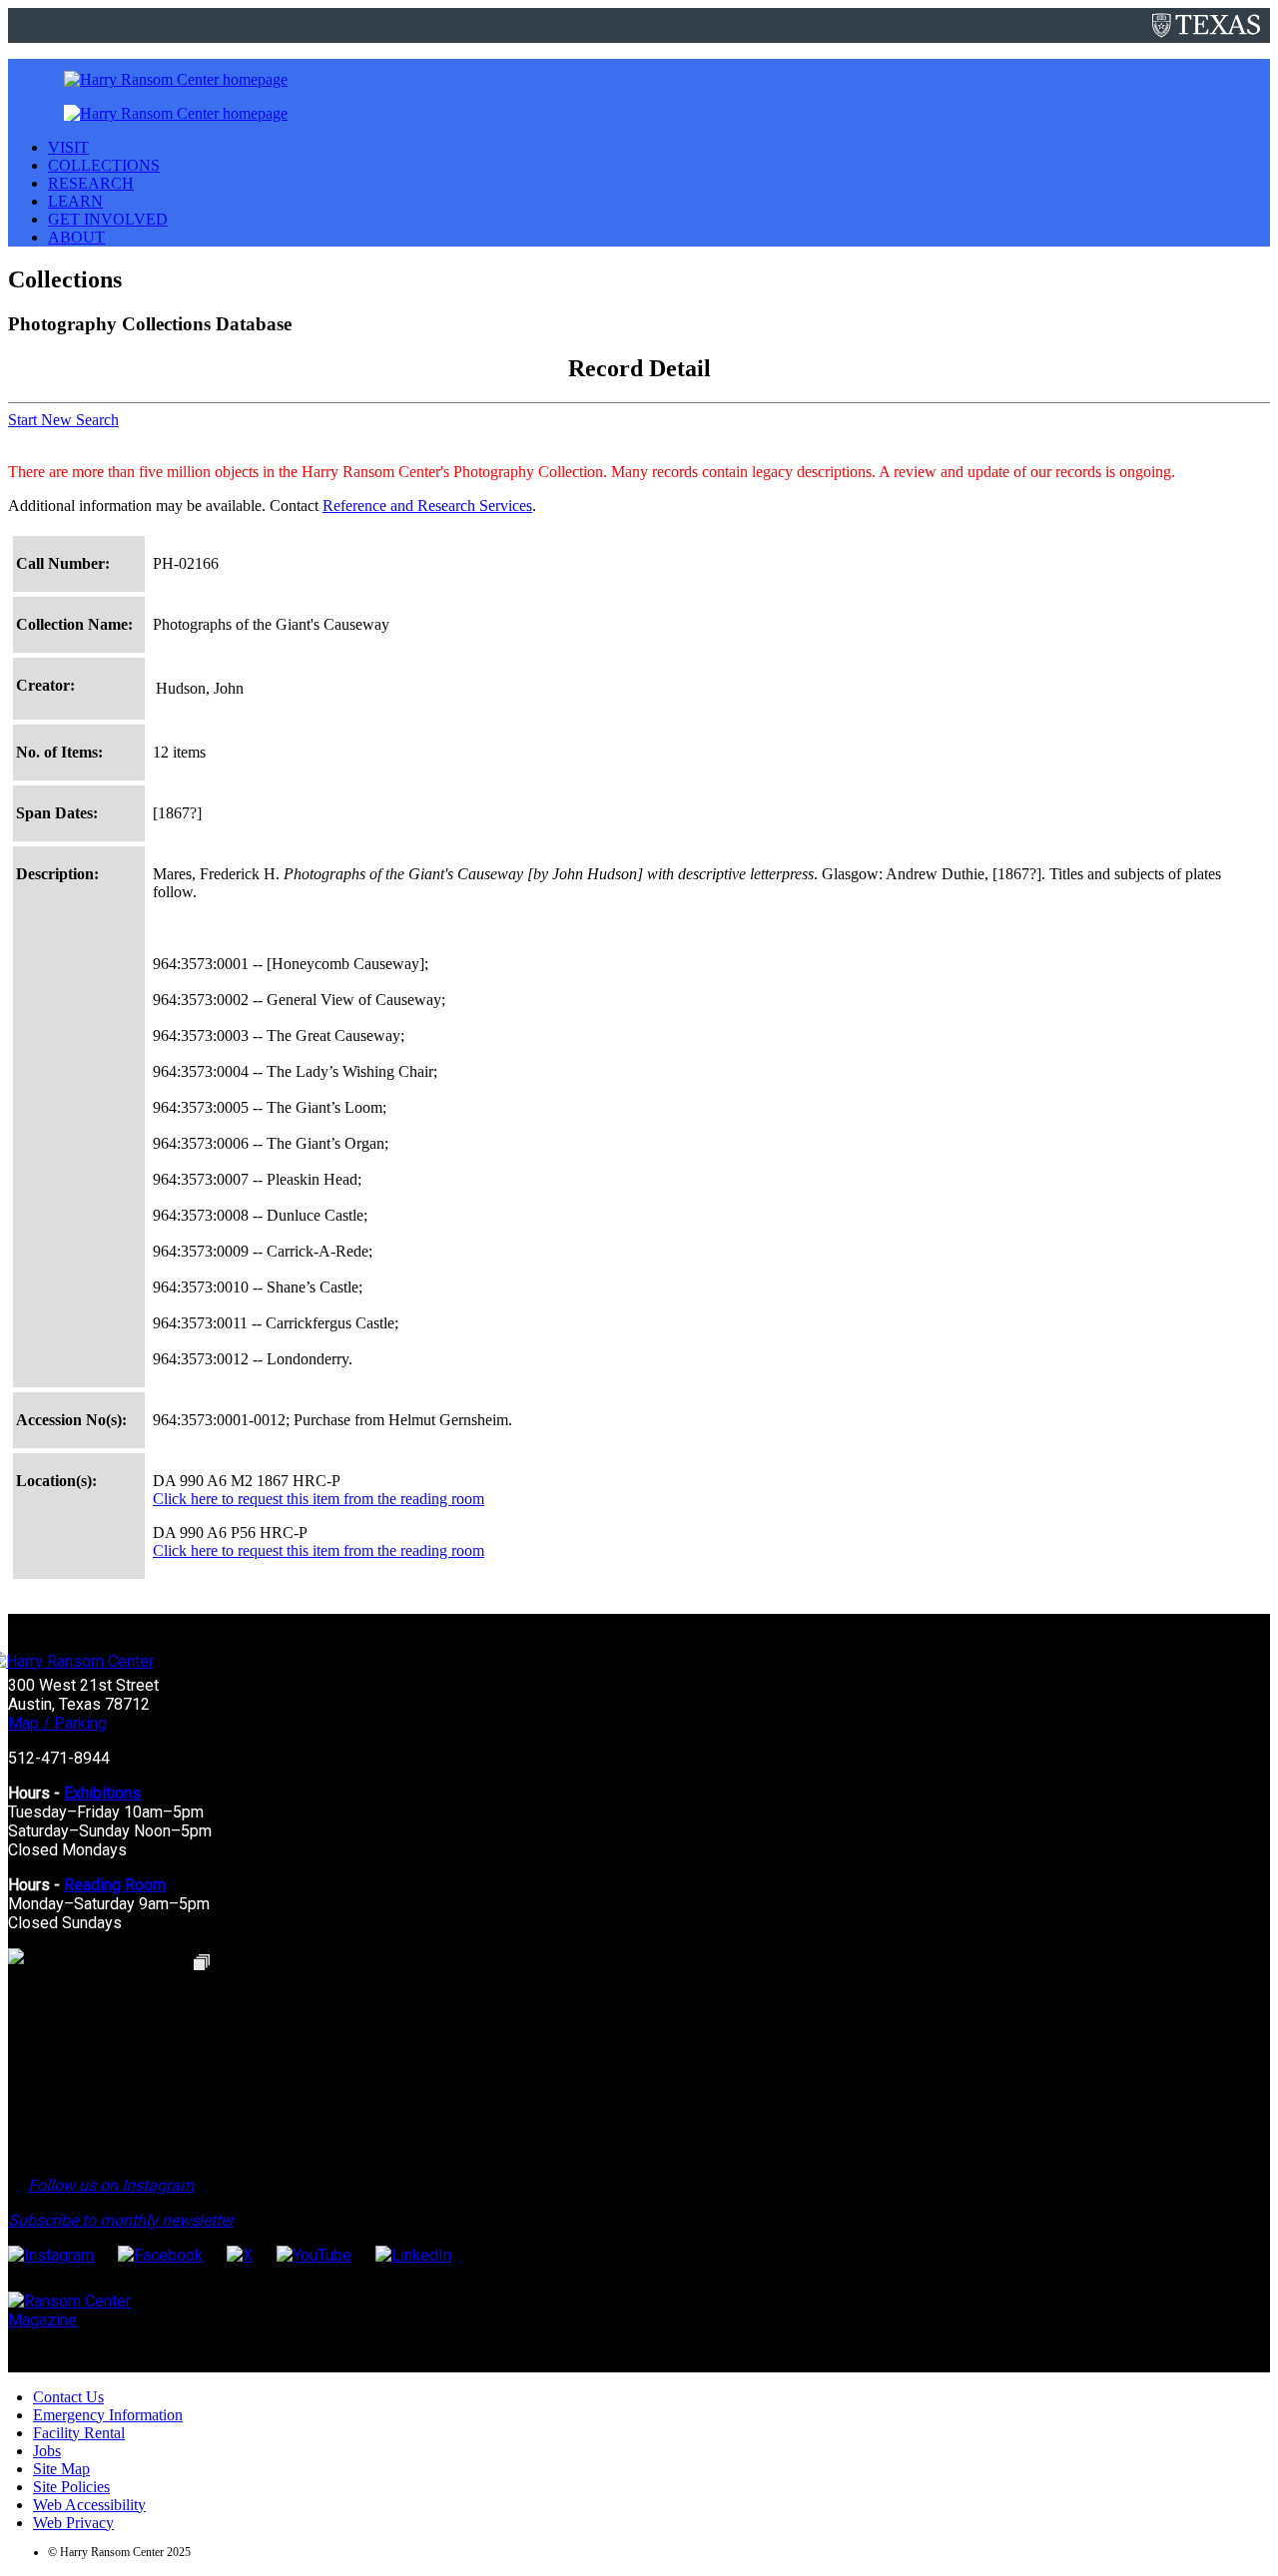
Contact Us (68, 2397)
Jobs (47, 2451)
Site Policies (71, 2487)
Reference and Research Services (427, 506)
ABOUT (76, 237)
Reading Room (115, 1885)
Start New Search (63, 420)
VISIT (68, 147)
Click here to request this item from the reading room (319, 1499)
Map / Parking (57, 1723)
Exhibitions (102, 1793)
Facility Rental (79, 2433)
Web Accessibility (89, 2505)
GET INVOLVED (108, 219)
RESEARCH (91, 183)
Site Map (61, 2469)
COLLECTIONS (104, 165)
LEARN (75, 201)
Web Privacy (73, 2523)
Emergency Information (108, 2415)
